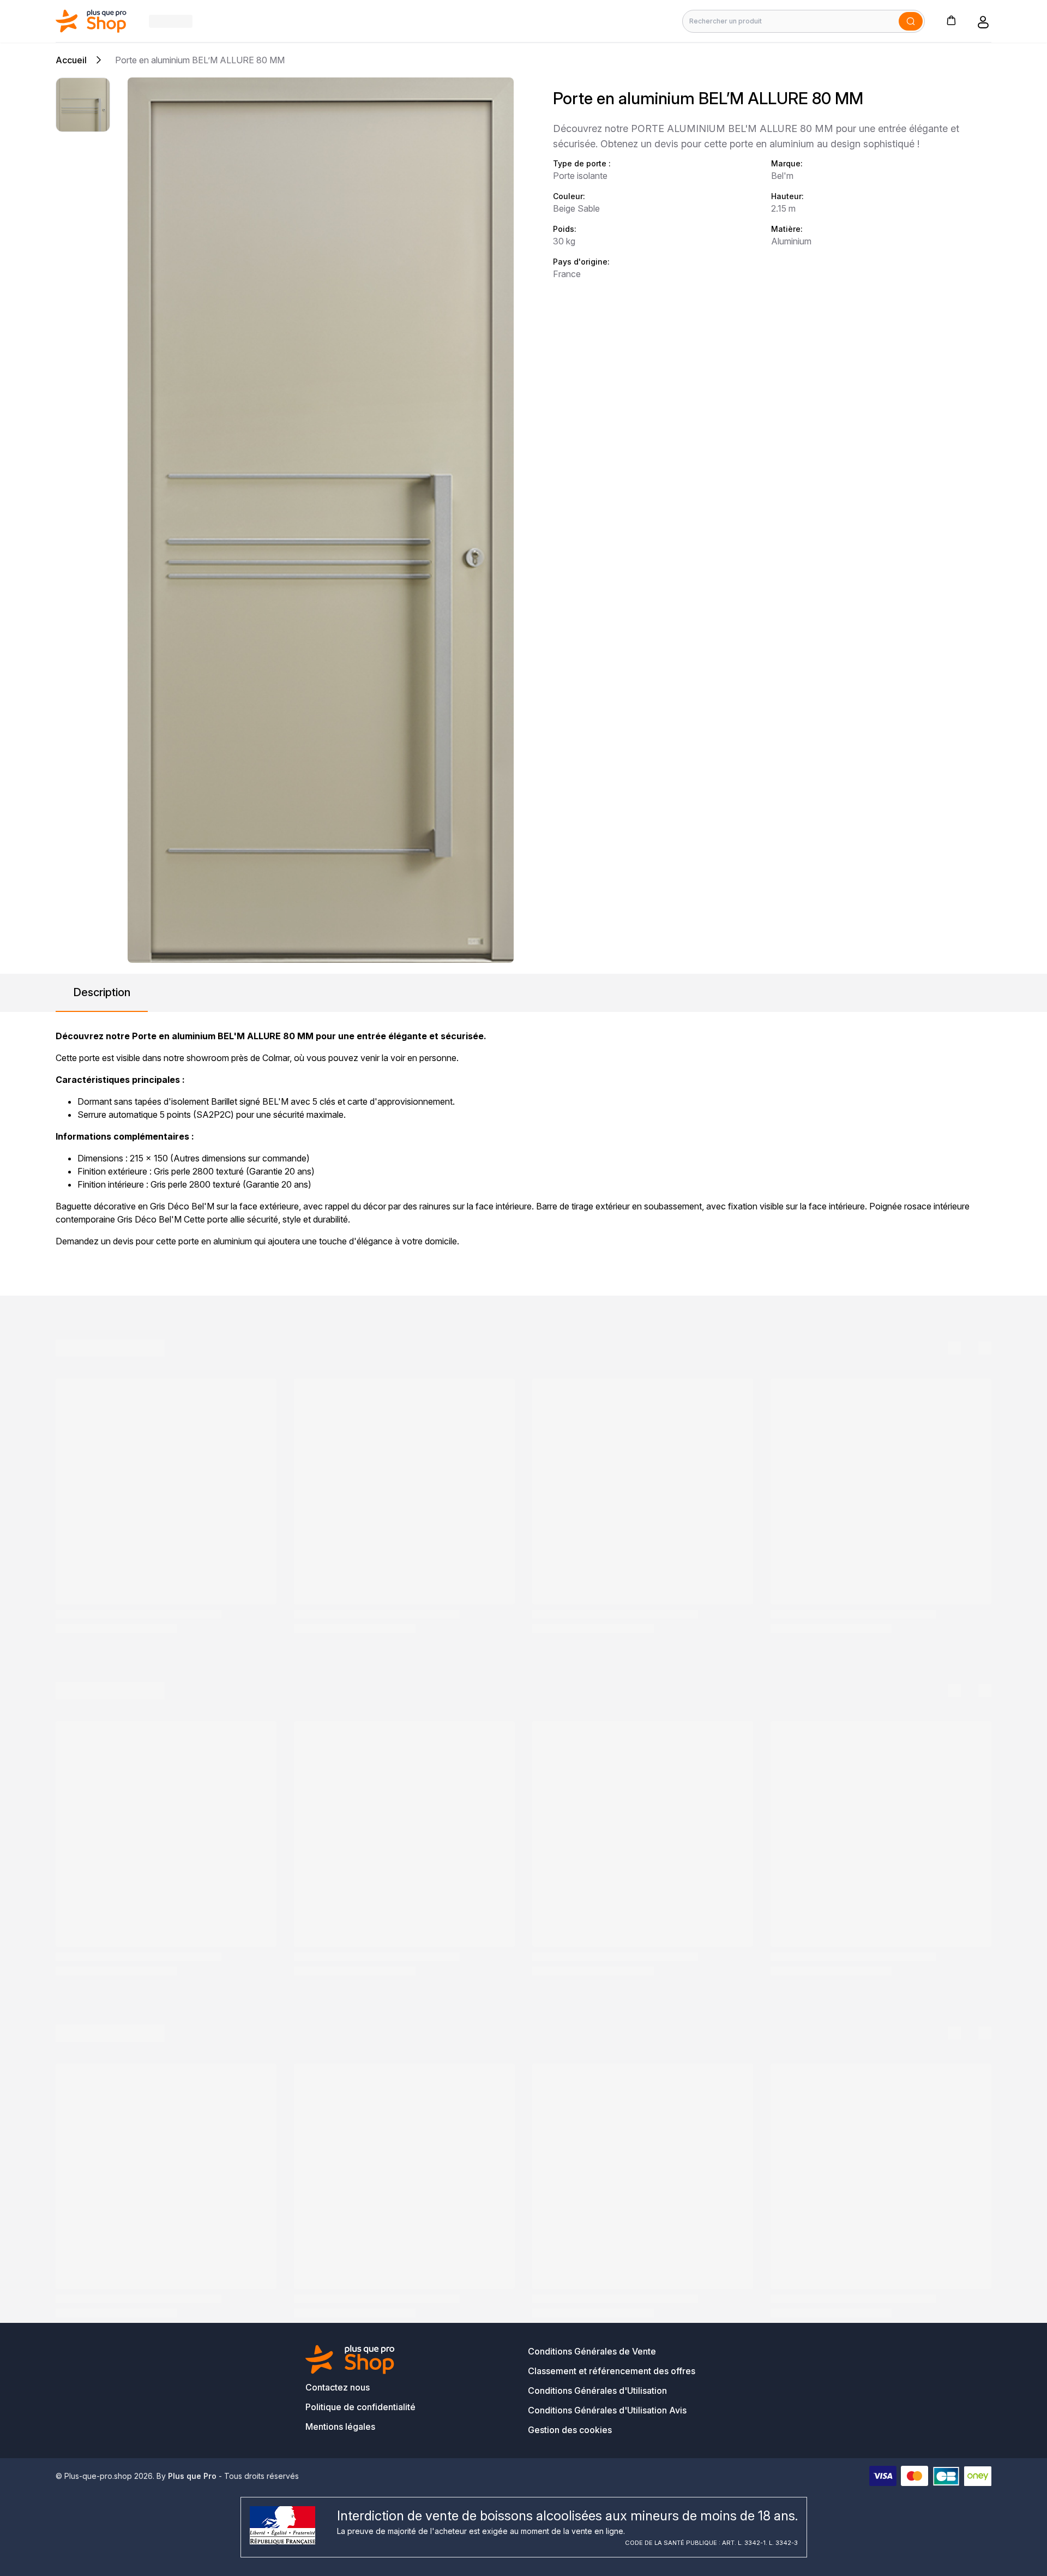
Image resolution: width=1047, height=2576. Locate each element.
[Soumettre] (911, 21)
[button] (951, 20)
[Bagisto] (91, 21)
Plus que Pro (192, 2476)
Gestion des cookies (570, 2430)
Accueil (71, 60)
